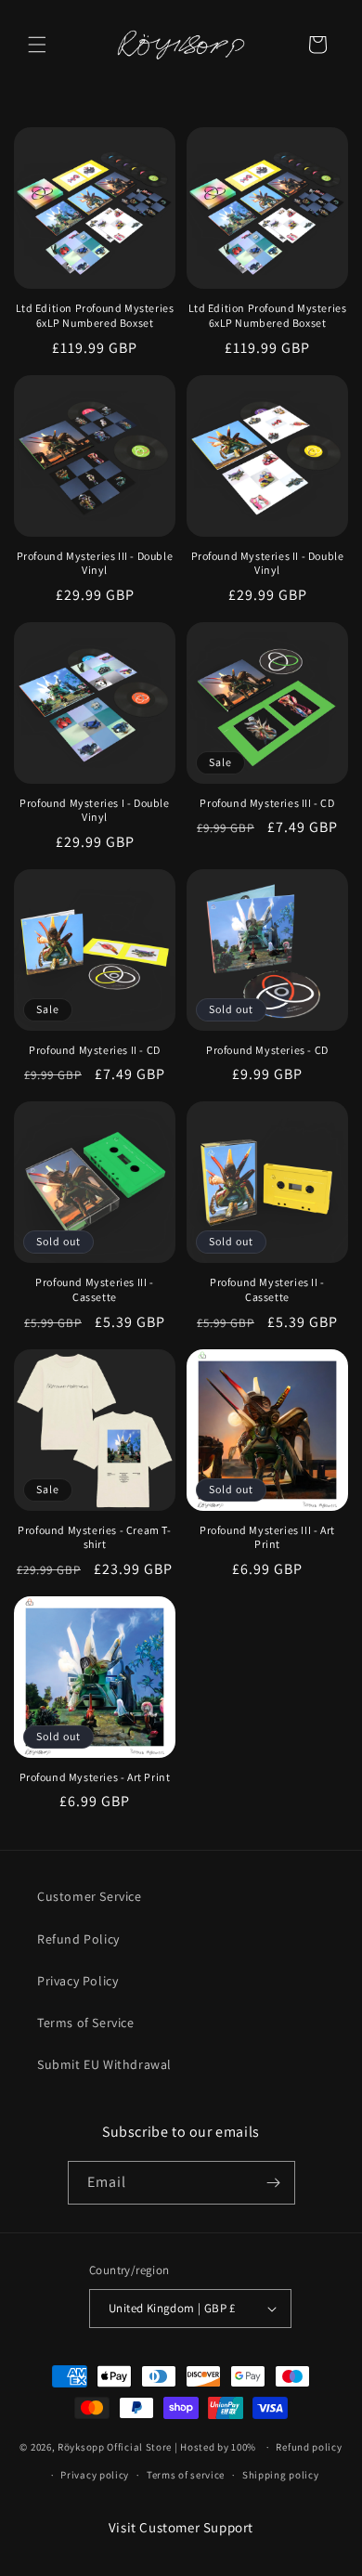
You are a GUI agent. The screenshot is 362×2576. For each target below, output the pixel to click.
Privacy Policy (78, 1981)
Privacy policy (95, 2475)
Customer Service (90, 1896)
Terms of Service (86, 2023)
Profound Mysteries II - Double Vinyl (268, 563)
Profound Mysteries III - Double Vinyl (95, 563)
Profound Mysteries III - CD (267, 803)
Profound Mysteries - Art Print (95, 1777)
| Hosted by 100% (215, 2447)
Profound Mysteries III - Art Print (267, 1537)
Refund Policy (78, 1939)
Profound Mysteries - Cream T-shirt (94, 1537)
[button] (37, 45)
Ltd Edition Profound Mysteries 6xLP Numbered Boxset (95, 315)
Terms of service (186, 2475)
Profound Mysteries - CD (267, 1050)
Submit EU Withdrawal (104, 2064)
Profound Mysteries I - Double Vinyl (94, 810)
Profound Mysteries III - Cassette (94, 1289)
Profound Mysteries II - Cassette (267, 1289)
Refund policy (309, 2447)
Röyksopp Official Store (115, 2447)
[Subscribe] (274, 2183)
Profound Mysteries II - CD (95, 1050)
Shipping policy (281, 2475)
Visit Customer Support (181, 2527)
